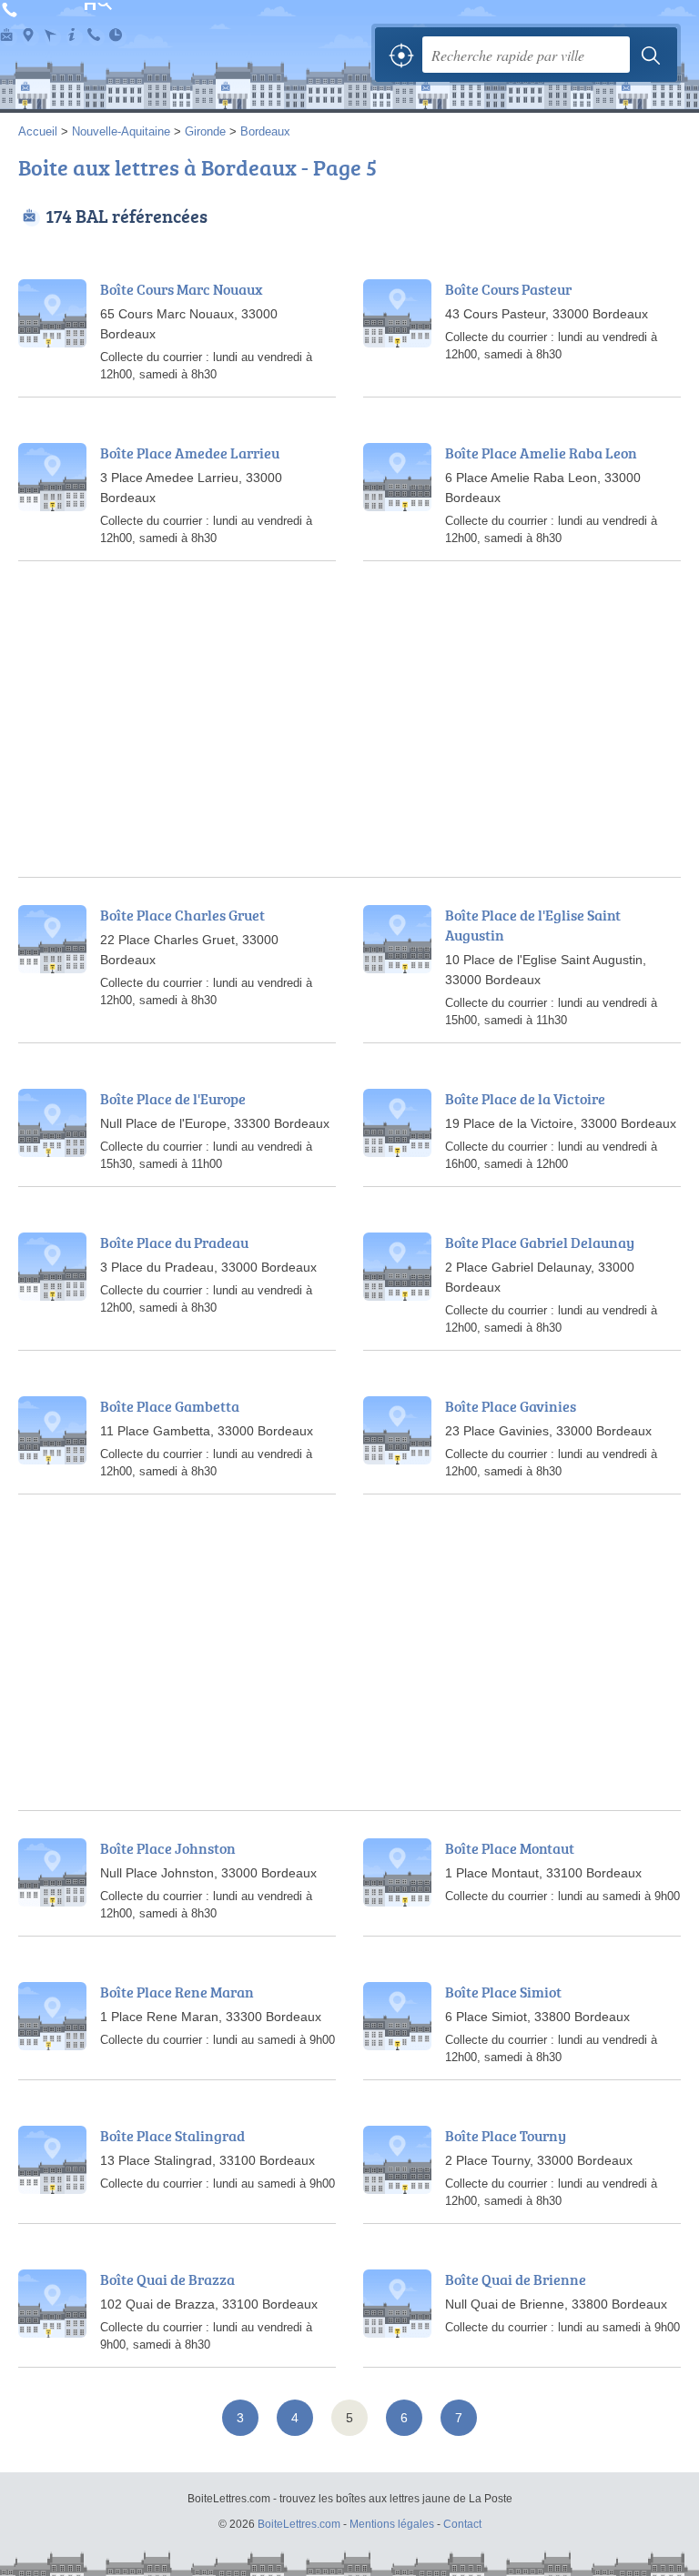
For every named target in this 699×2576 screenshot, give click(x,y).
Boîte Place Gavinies (511, 1406)
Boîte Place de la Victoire (525, 1099)
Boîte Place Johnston (168, 1848)
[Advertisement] (349, 750)
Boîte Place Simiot (503, 1992)
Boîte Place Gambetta (170, 1406)
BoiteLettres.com (100, 44)
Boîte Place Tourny (506, 2136)
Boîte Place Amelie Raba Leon (541, 453)
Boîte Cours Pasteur (508, 289)
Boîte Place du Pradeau (174, 1243)
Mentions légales (392, 2524)
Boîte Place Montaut (510, 1848)
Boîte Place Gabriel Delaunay (540, 1243)
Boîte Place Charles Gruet (182, 915)
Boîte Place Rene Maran (177, 1992)
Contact (462, 2524)
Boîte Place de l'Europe (173, 1099)
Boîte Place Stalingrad (172, 2136)
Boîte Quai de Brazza (167, 2279)
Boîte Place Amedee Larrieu (190, 453)
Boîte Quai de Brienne (516, 2279)
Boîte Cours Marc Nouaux (182, 289)
